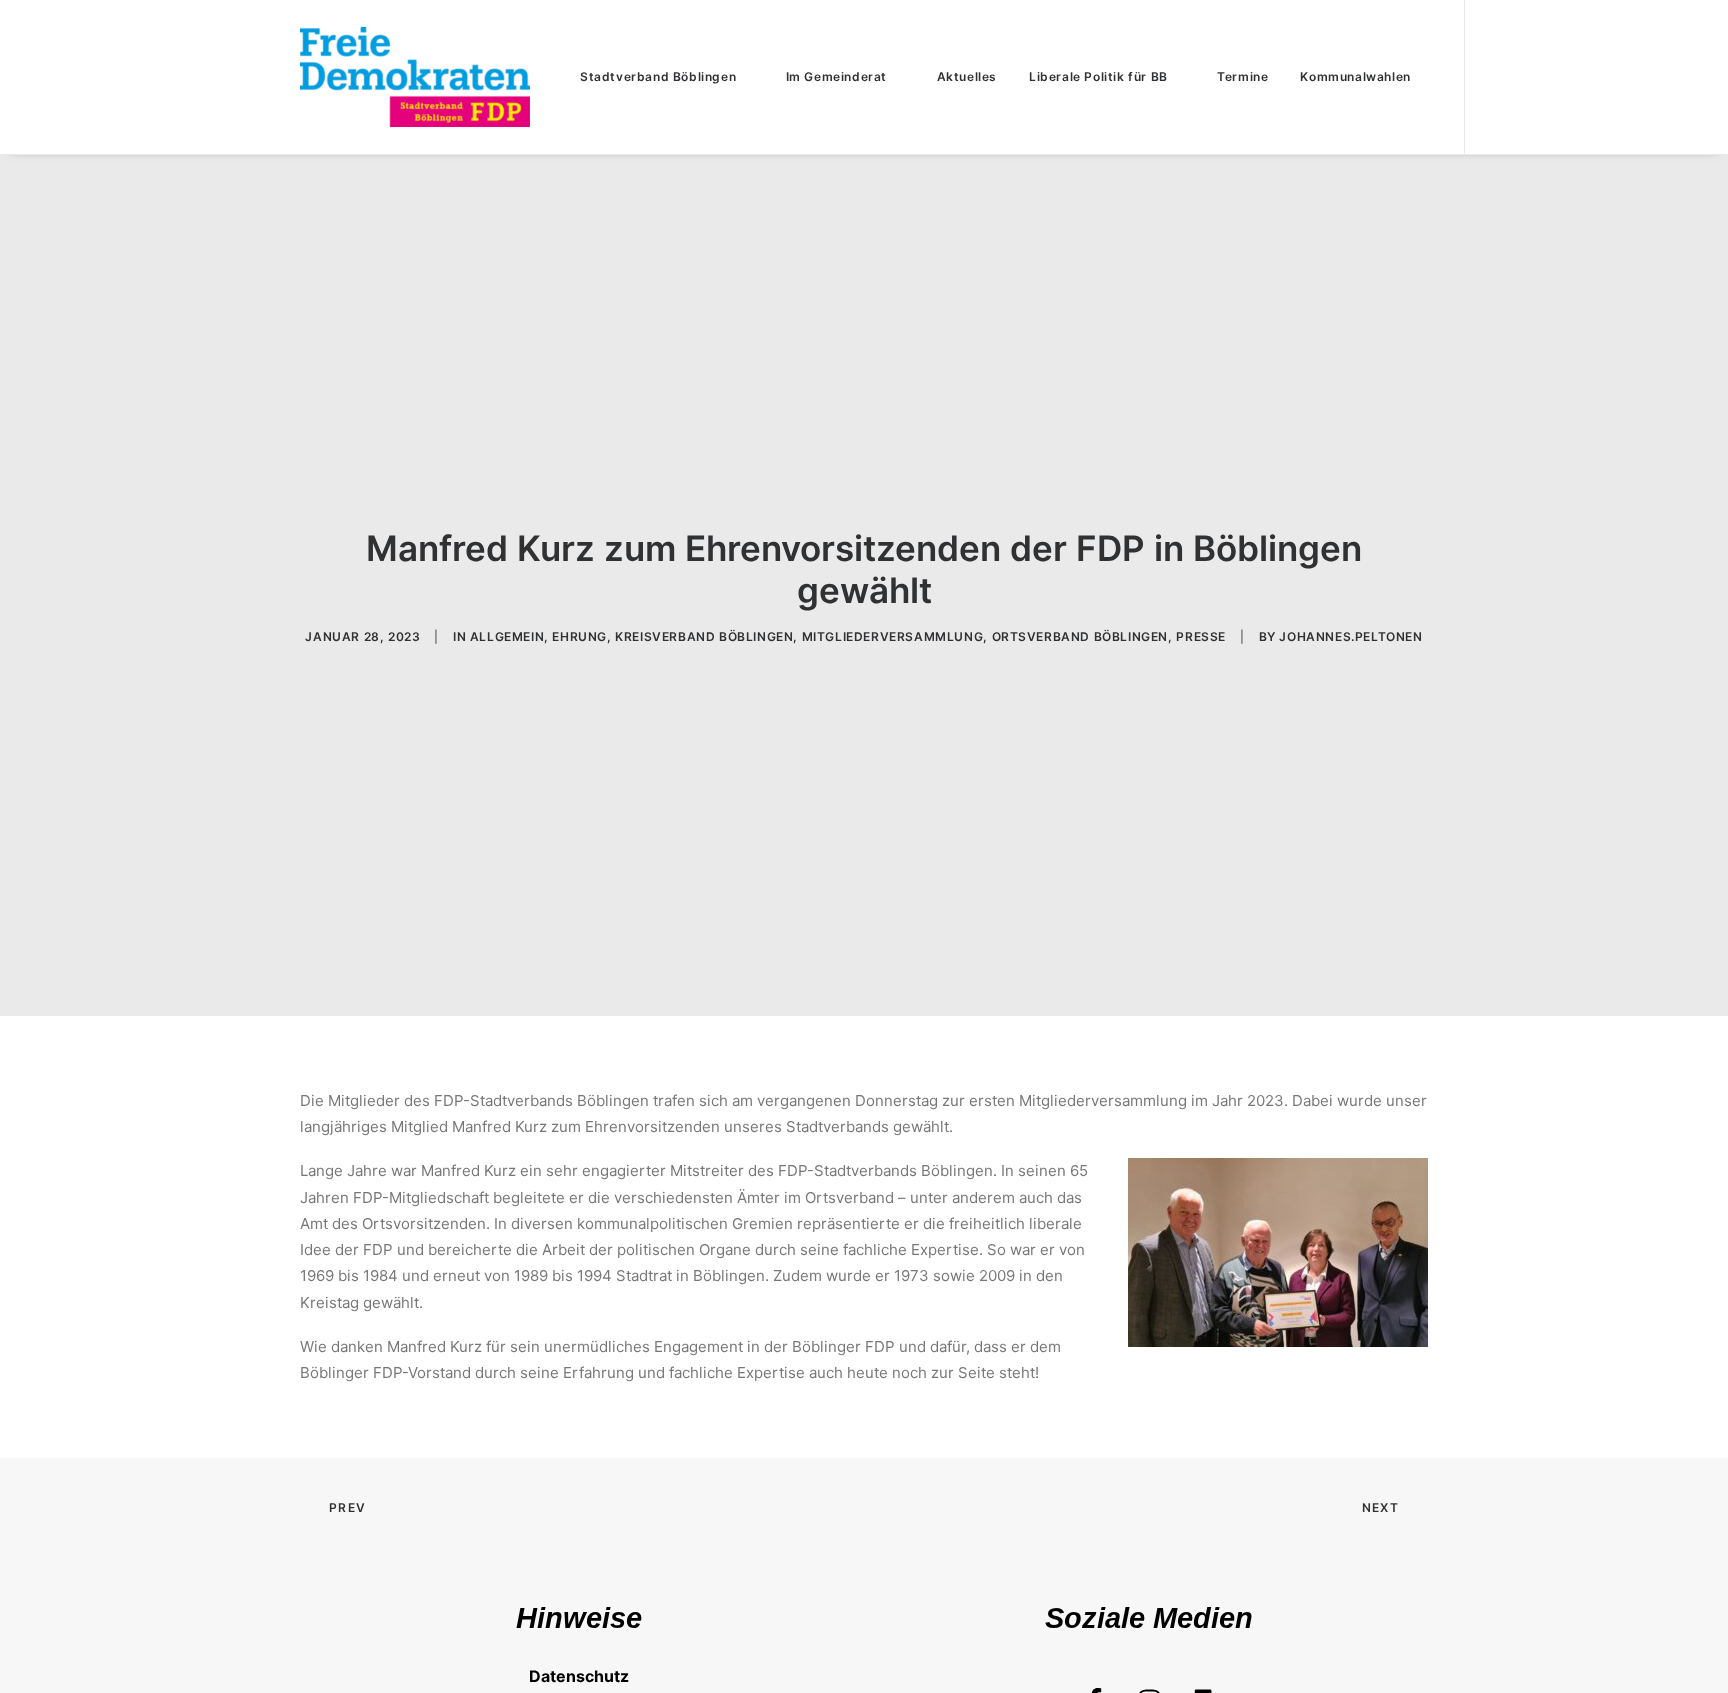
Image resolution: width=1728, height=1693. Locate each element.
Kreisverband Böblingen (704, 636)
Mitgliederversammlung (893, 636)
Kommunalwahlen (1355, 76)
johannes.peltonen (1350, 636)
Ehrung (579, 636)
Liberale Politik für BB (1098, 76)
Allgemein (507, 636)
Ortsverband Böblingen (1080, 636)
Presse (1201, 636)
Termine (1242, 76)
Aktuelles (967, 76)
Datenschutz (579, 1676)
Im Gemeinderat (836, 76)
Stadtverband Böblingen (658, 76)
